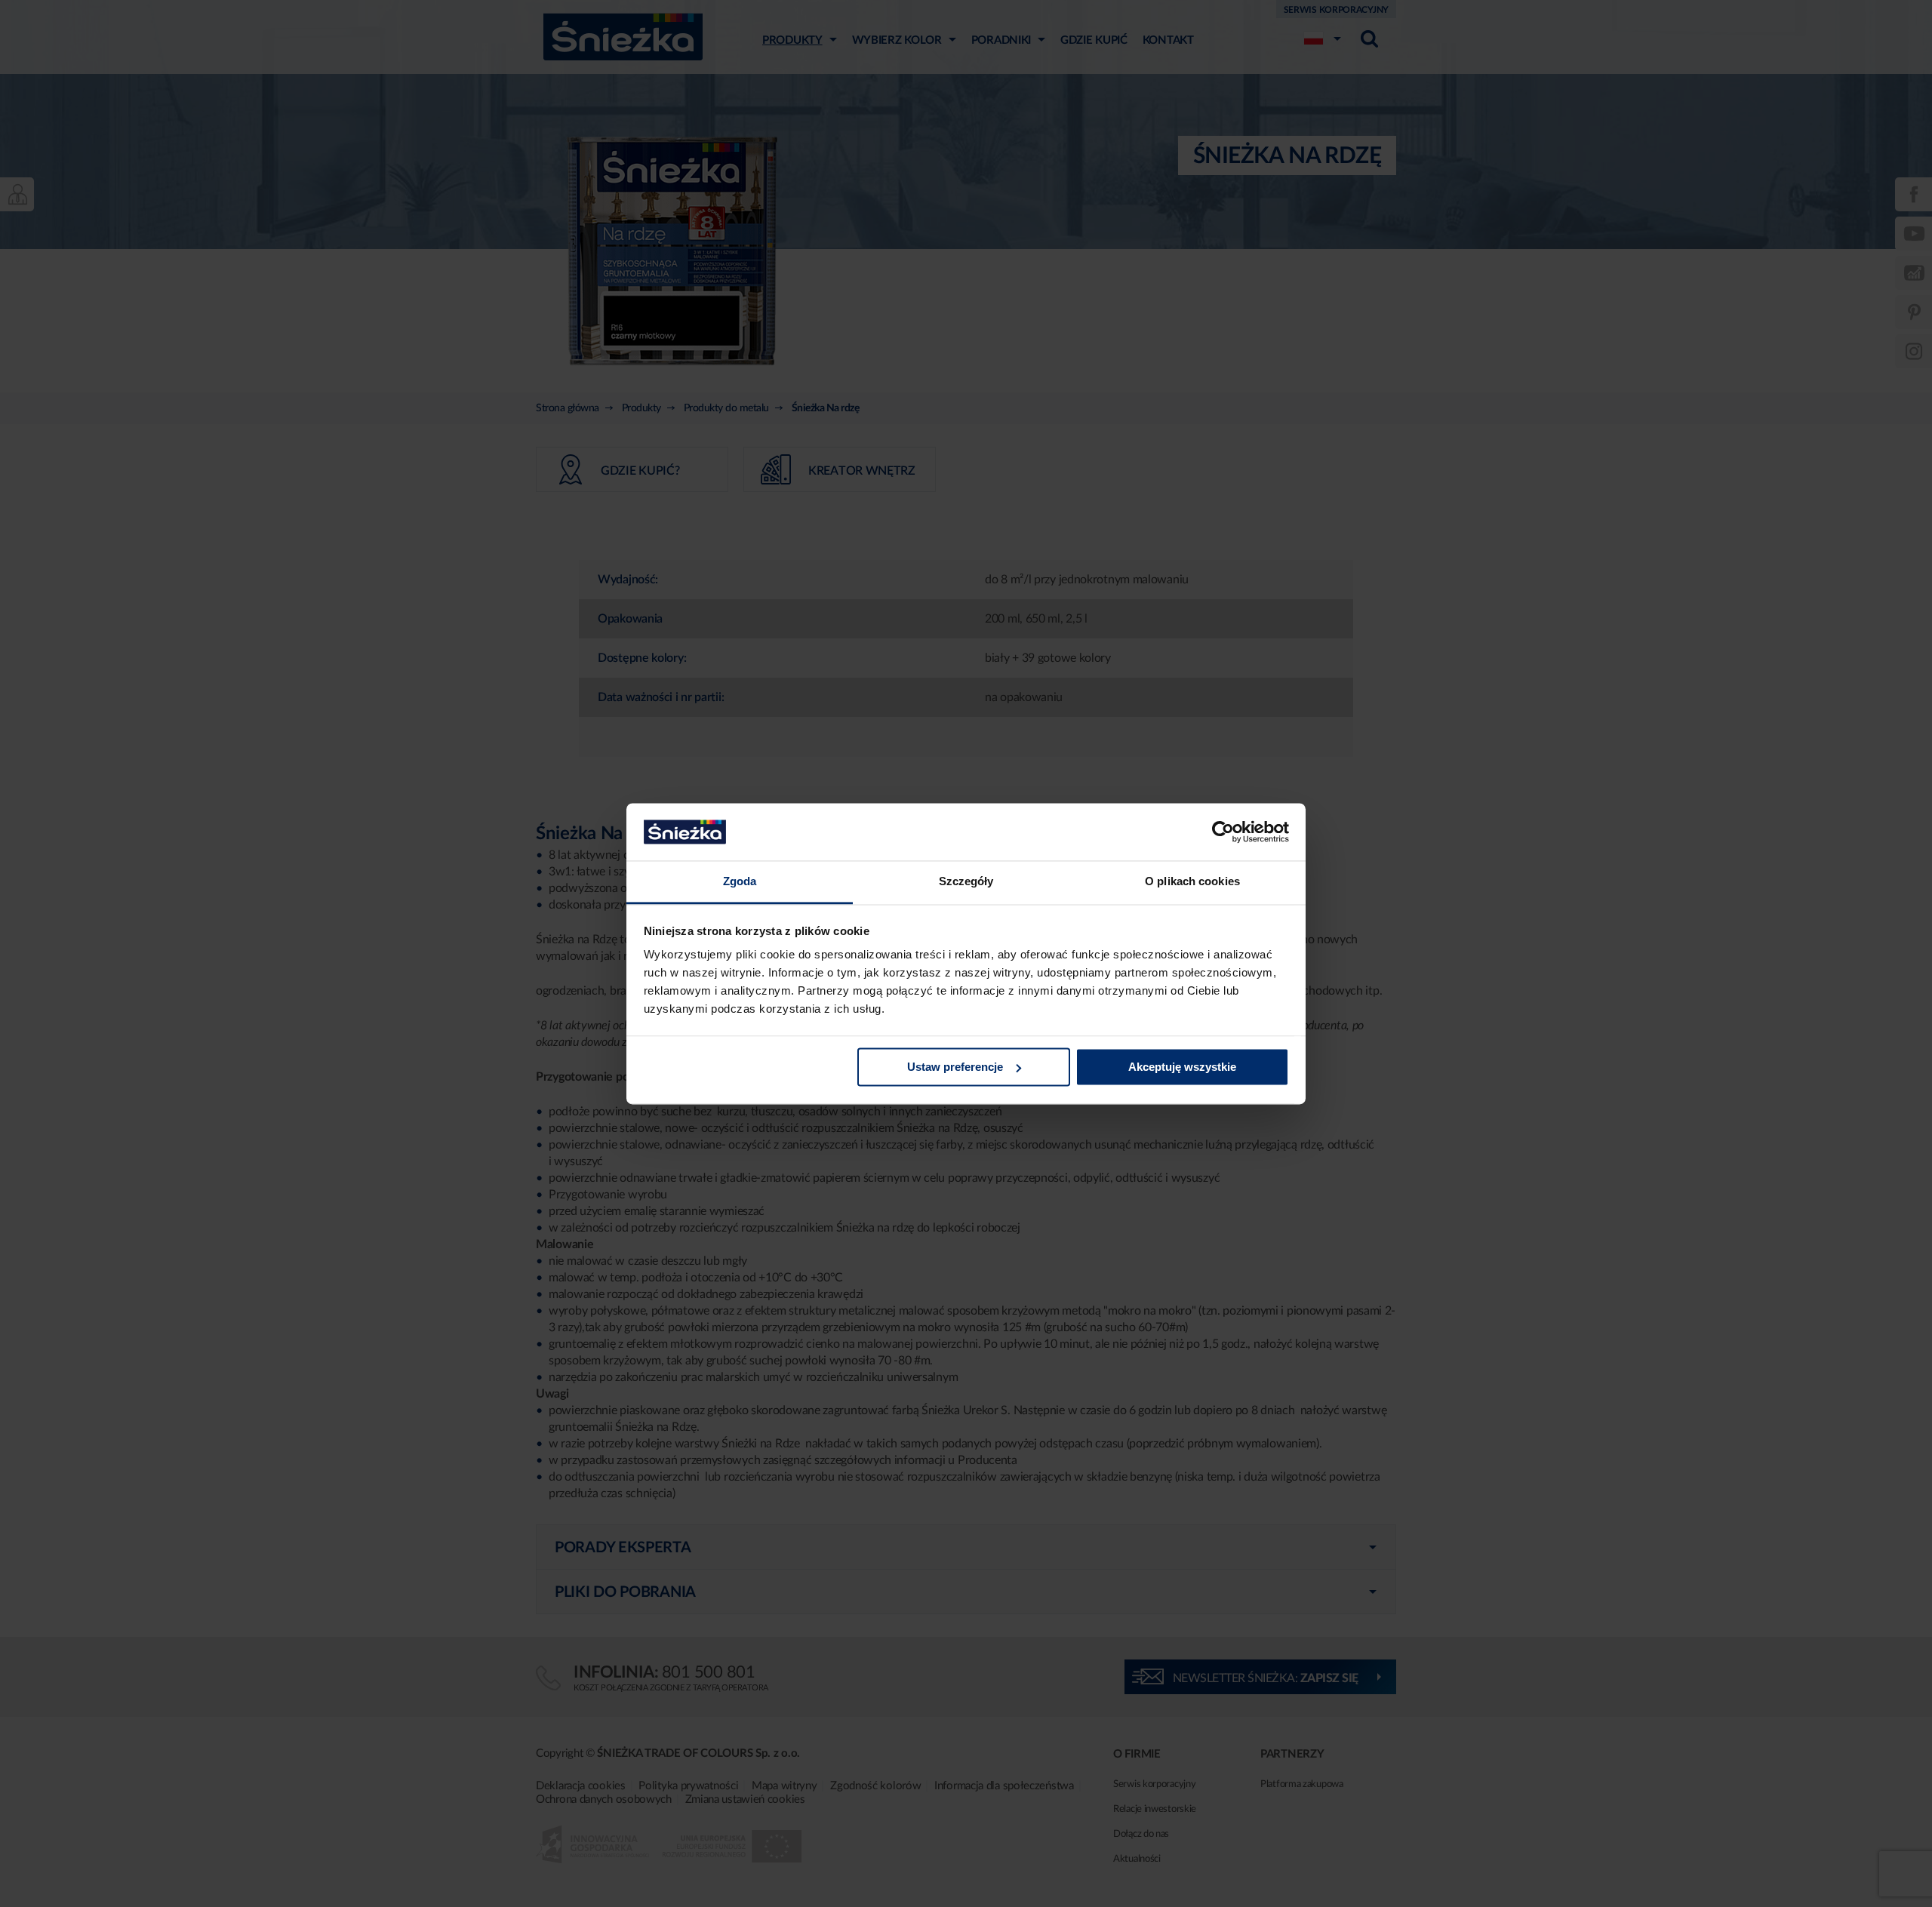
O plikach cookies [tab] (1192, 882)
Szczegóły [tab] (966, 882)
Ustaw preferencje (955, 1067)
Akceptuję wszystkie (1182, 1067)
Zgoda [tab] (740, 882)
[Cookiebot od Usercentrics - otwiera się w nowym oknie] (1223, 832)
